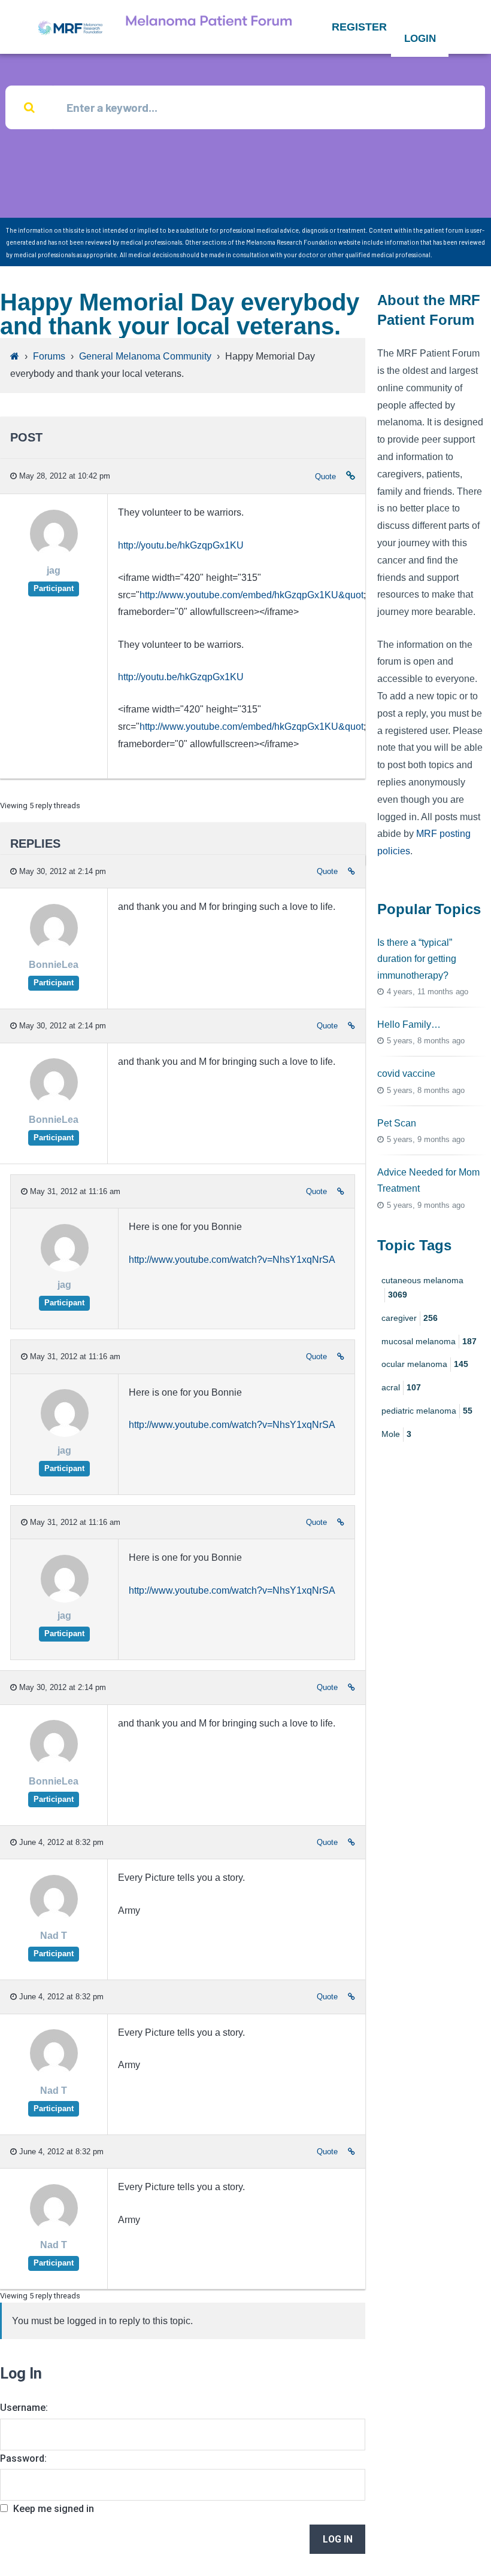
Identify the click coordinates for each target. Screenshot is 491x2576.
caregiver (410, 1318)
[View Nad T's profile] (54, 1919)
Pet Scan (397, 1123)
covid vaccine (406, 1074)
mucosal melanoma (429, 1341)
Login (420, 39)
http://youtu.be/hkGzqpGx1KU (181, 545)
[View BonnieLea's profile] (54, 949)
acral (401, 1387)
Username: (24, 2408)
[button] (359, 27)
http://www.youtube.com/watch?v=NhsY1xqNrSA (232, 1260)
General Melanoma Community (145, 356)
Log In (338, 2539)
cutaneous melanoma (422, 1287)
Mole (396, 1434)
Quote (325, 476)
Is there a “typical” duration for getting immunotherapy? (417, 959)
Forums (49, 356)
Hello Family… (409, 1024)
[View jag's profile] (54, 554)
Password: (23, 2458)
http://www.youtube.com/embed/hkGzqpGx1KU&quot (251, 595)
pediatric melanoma (427, 1411)
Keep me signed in (54, 2509)
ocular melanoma (425, 1364)
